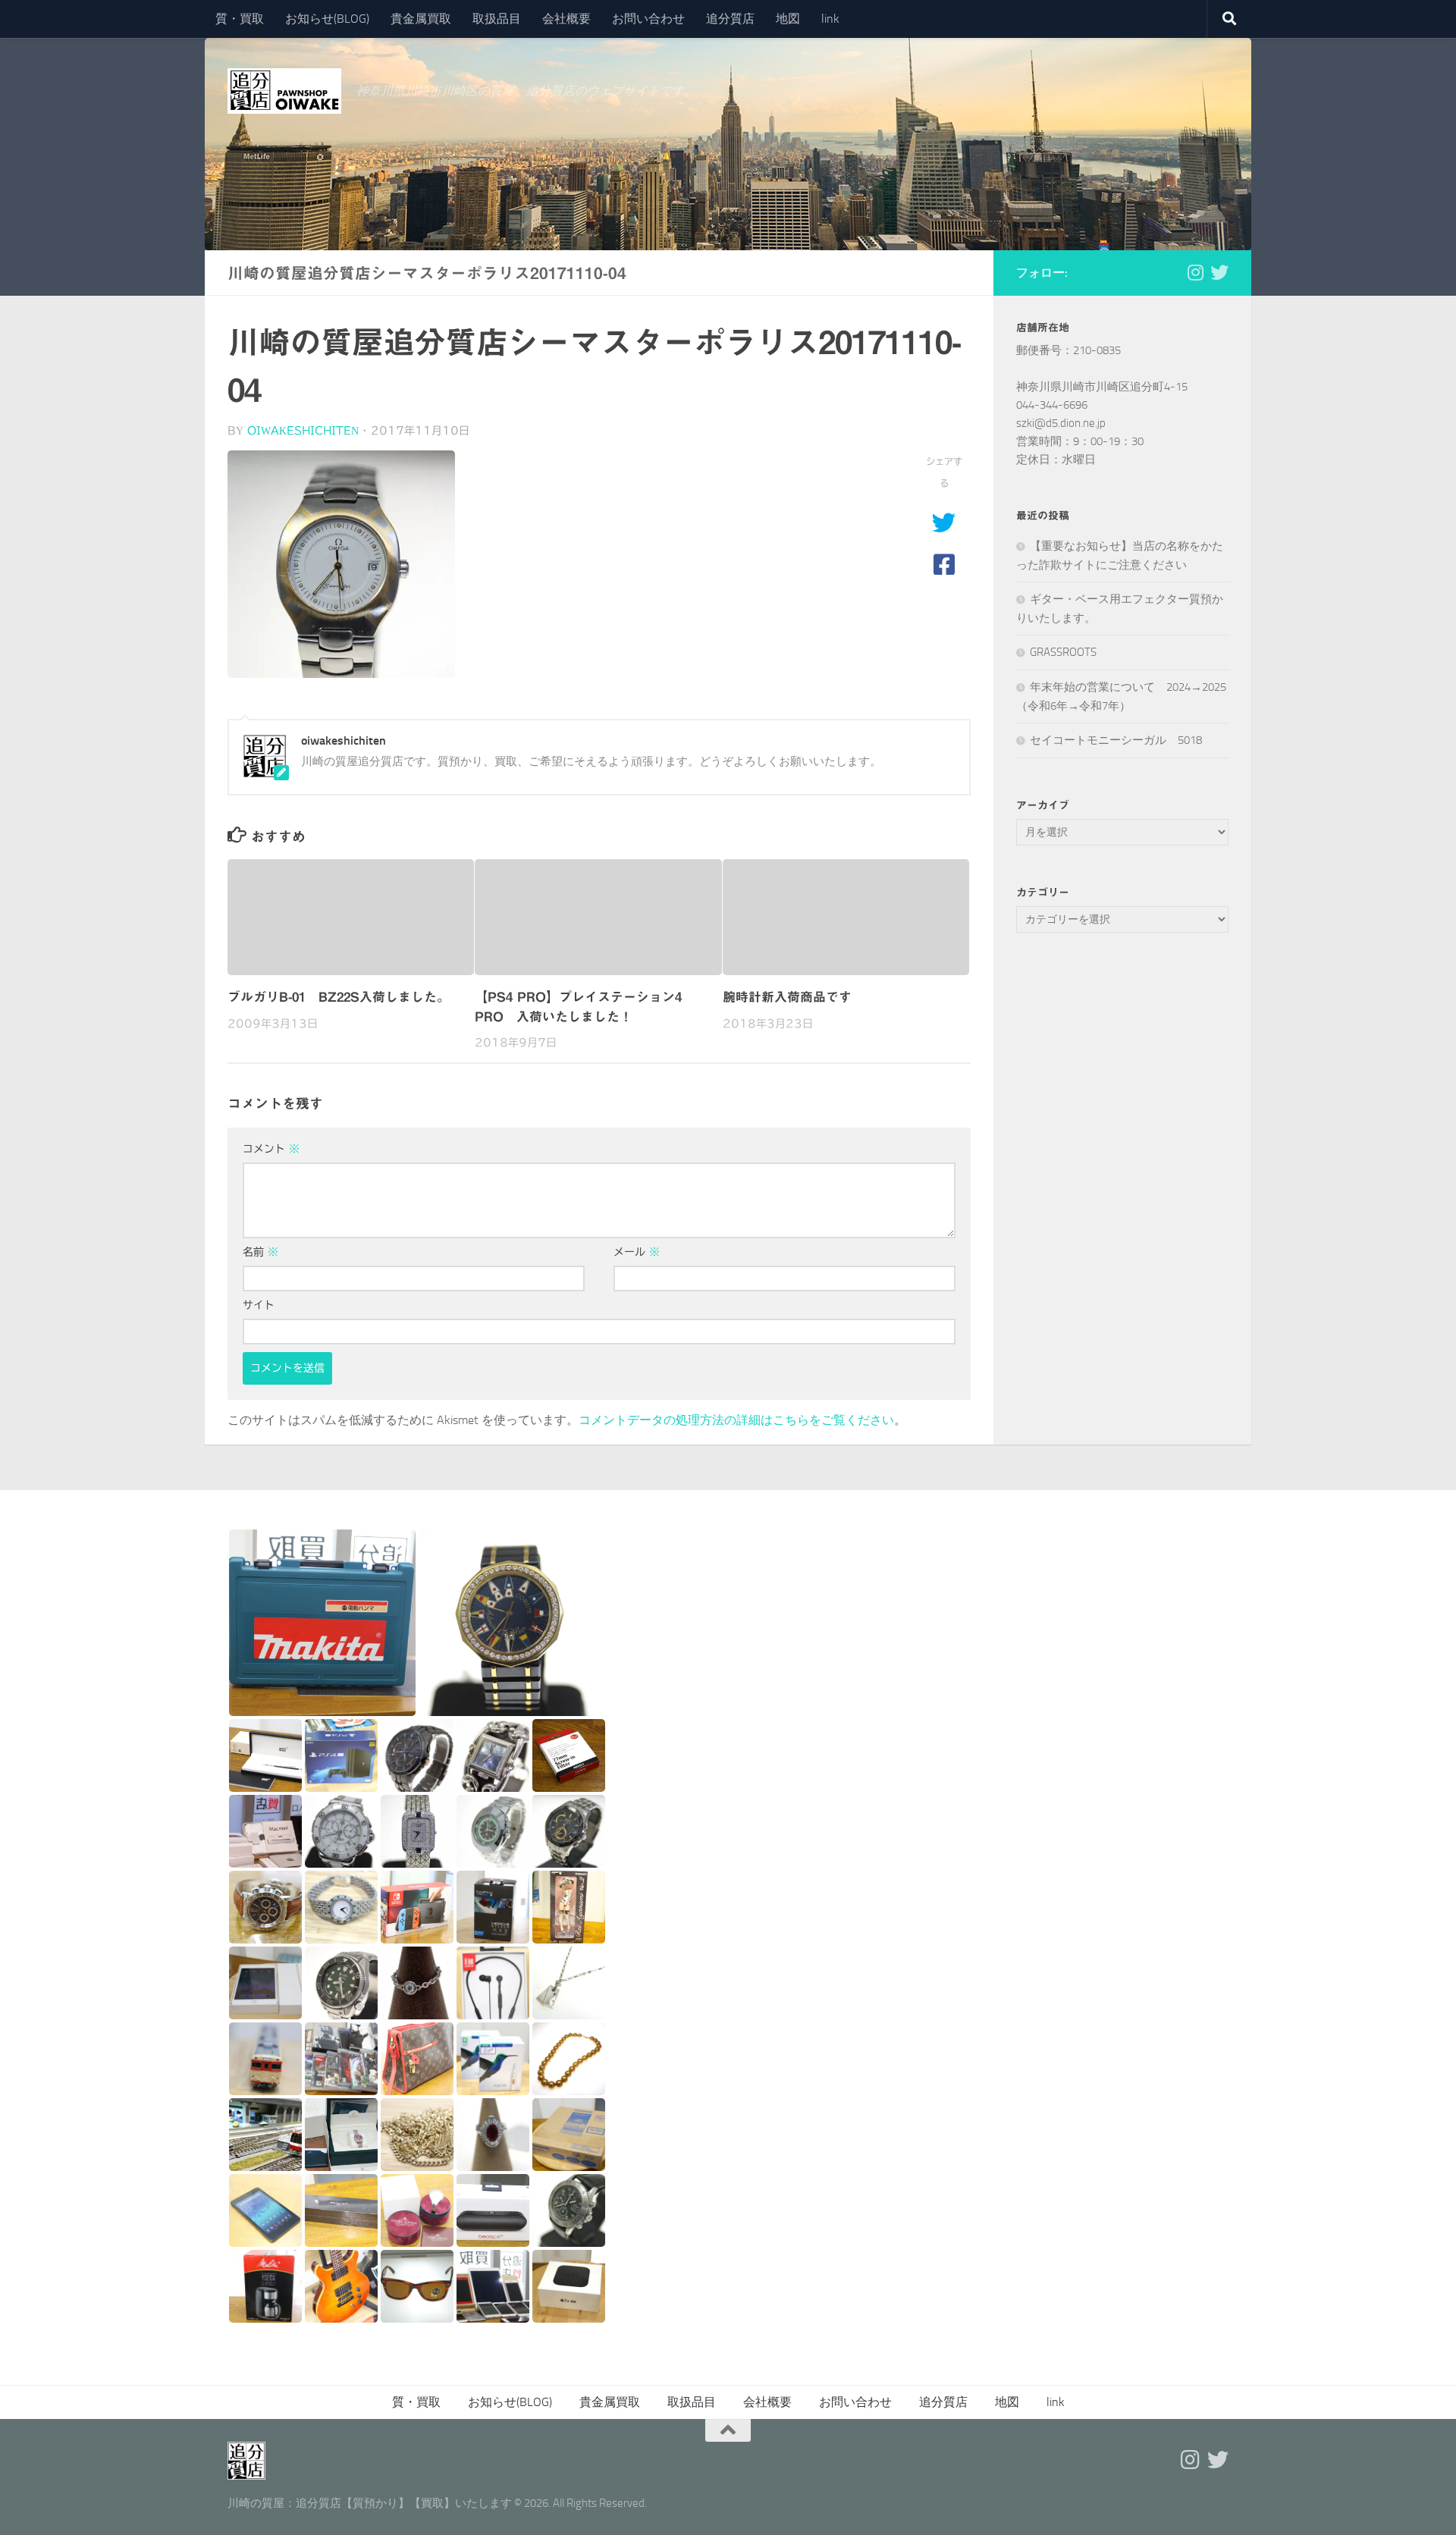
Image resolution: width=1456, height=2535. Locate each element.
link (830, 19)
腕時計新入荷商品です (787, 997)
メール (637, 1252)
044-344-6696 (1052, 405)
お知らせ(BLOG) (327, 19)
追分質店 (730, 19)
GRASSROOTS (1063, 652)
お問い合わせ (648, 19)
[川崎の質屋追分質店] (1219, 272)
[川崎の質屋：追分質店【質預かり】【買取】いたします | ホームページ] (284, 91)
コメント (271, 1149)
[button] (322, 1623)
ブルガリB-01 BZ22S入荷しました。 (339, 997)
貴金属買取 (421, 19)
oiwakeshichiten (303, 431)
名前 (260, 1252)
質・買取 (240, 19)
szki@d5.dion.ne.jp (1061, 423)
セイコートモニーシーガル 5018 (1116, 740)
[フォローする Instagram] (1195, 272)
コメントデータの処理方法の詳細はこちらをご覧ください (736, 1420)
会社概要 (566, 19)
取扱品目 (497, 19)
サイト (259, 1305)
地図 (788, 19)
